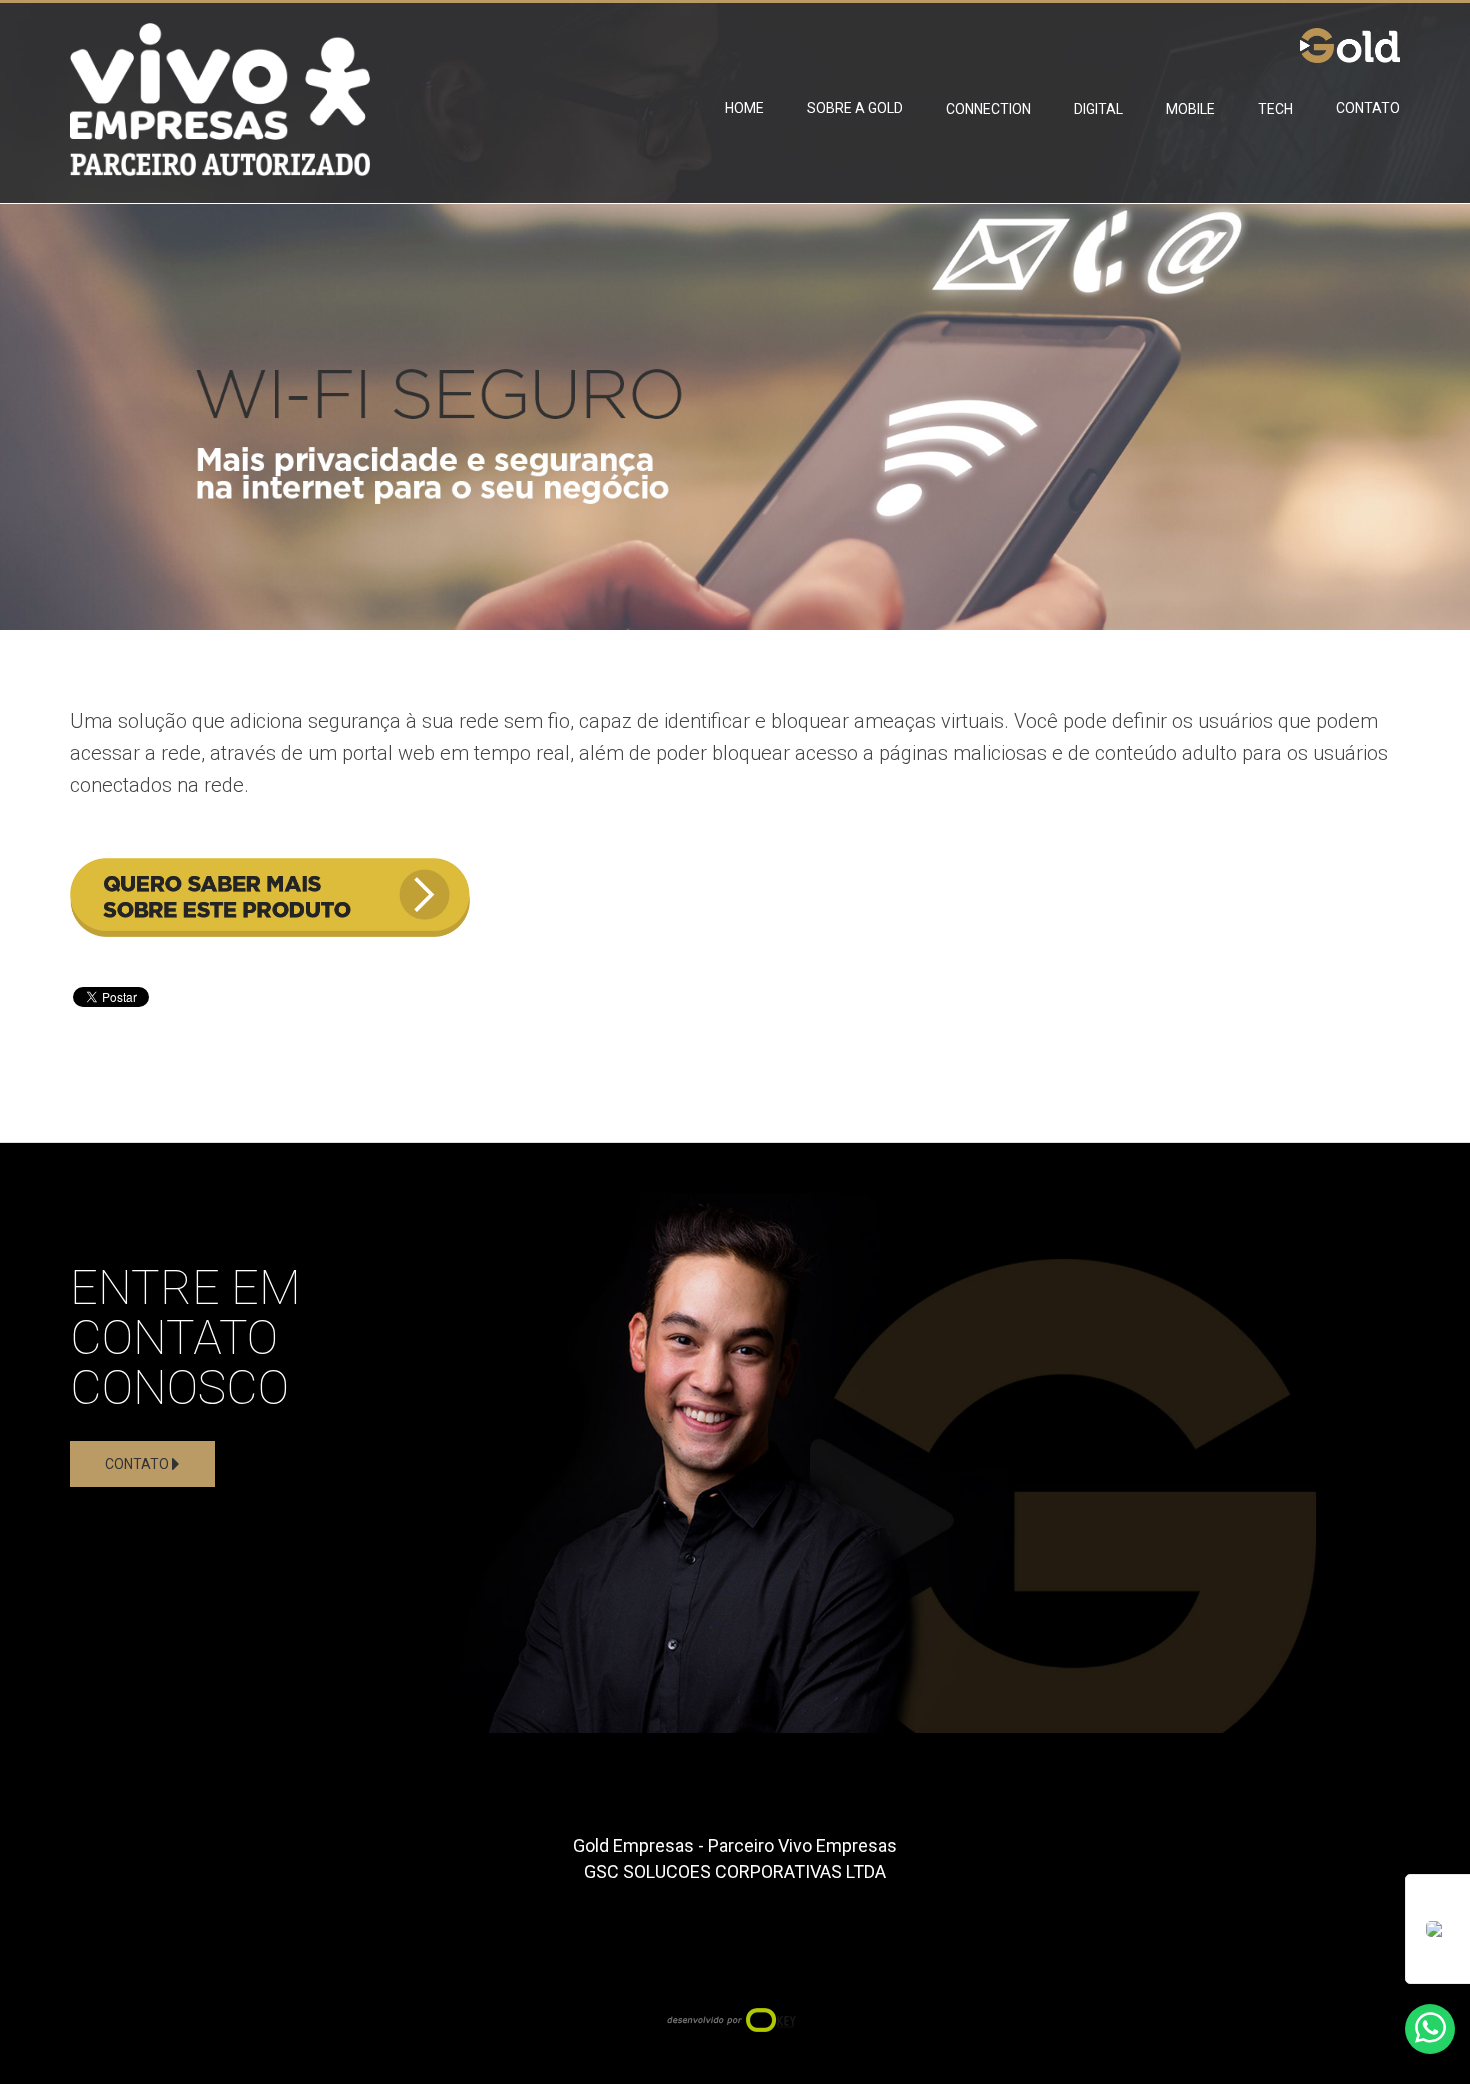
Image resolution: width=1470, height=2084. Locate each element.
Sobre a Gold (855, 108)
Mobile (1190, 109)
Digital (1098, 109)
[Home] (220, 88)
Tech (1275, 109)
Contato (1368, 108)
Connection (988, 109)
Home (744, 108)
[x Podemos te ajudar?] (1430, 2029)
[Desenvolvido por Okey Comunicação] (735, 2018)
